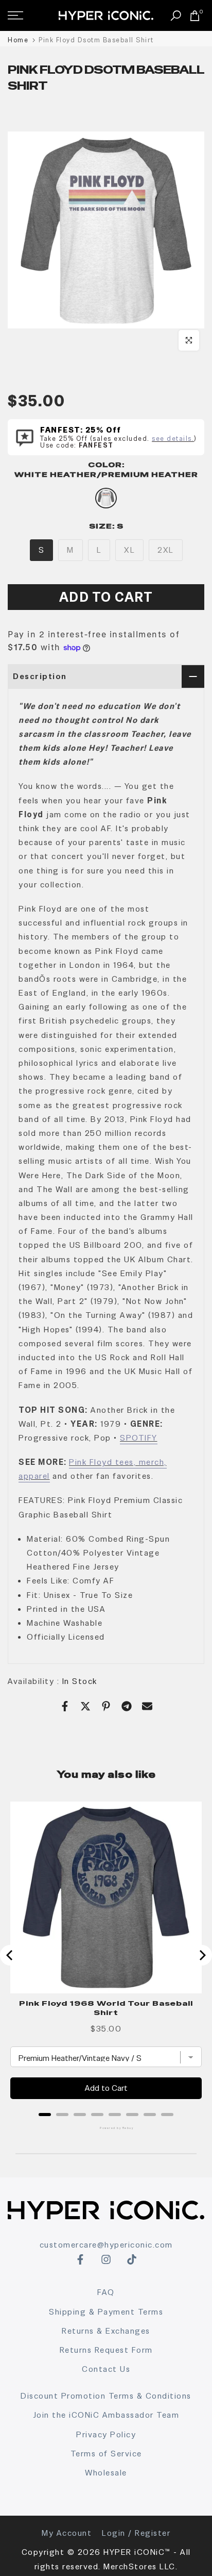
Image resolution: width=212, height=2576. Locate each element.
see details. (173, 439)
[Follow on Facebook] (80, 2259)
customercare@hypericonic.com (106, 2245)
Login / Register (136, 2533)
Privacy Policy (106, 2434)
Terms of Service (106, 2454)
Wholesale (106, 2473)
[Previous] (10, 1955)
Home (18, 40)
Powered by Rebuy (106, 2128)
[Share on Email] (147, 1706)
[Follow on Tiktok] (132, 2259)
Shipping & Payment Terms (106, 2312)
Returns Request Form (106, 2350)
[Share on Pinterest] (106, 1706)
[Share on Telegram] (127, 1706)
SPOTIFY (139, 1438)
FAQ (106, 2292)
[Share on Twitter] (85, 1706)
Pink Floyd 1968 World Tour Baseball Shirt (106, 2008)
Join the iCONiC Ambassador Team (106, 2415)
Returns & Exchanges (106, 2331)
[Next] (202, 1955)
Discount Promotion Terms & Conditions (106, 2396)
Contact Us (106, 2369)
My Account (67, 2533)
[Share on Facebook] (65, 1706)
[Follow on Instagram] (106, 2259)
